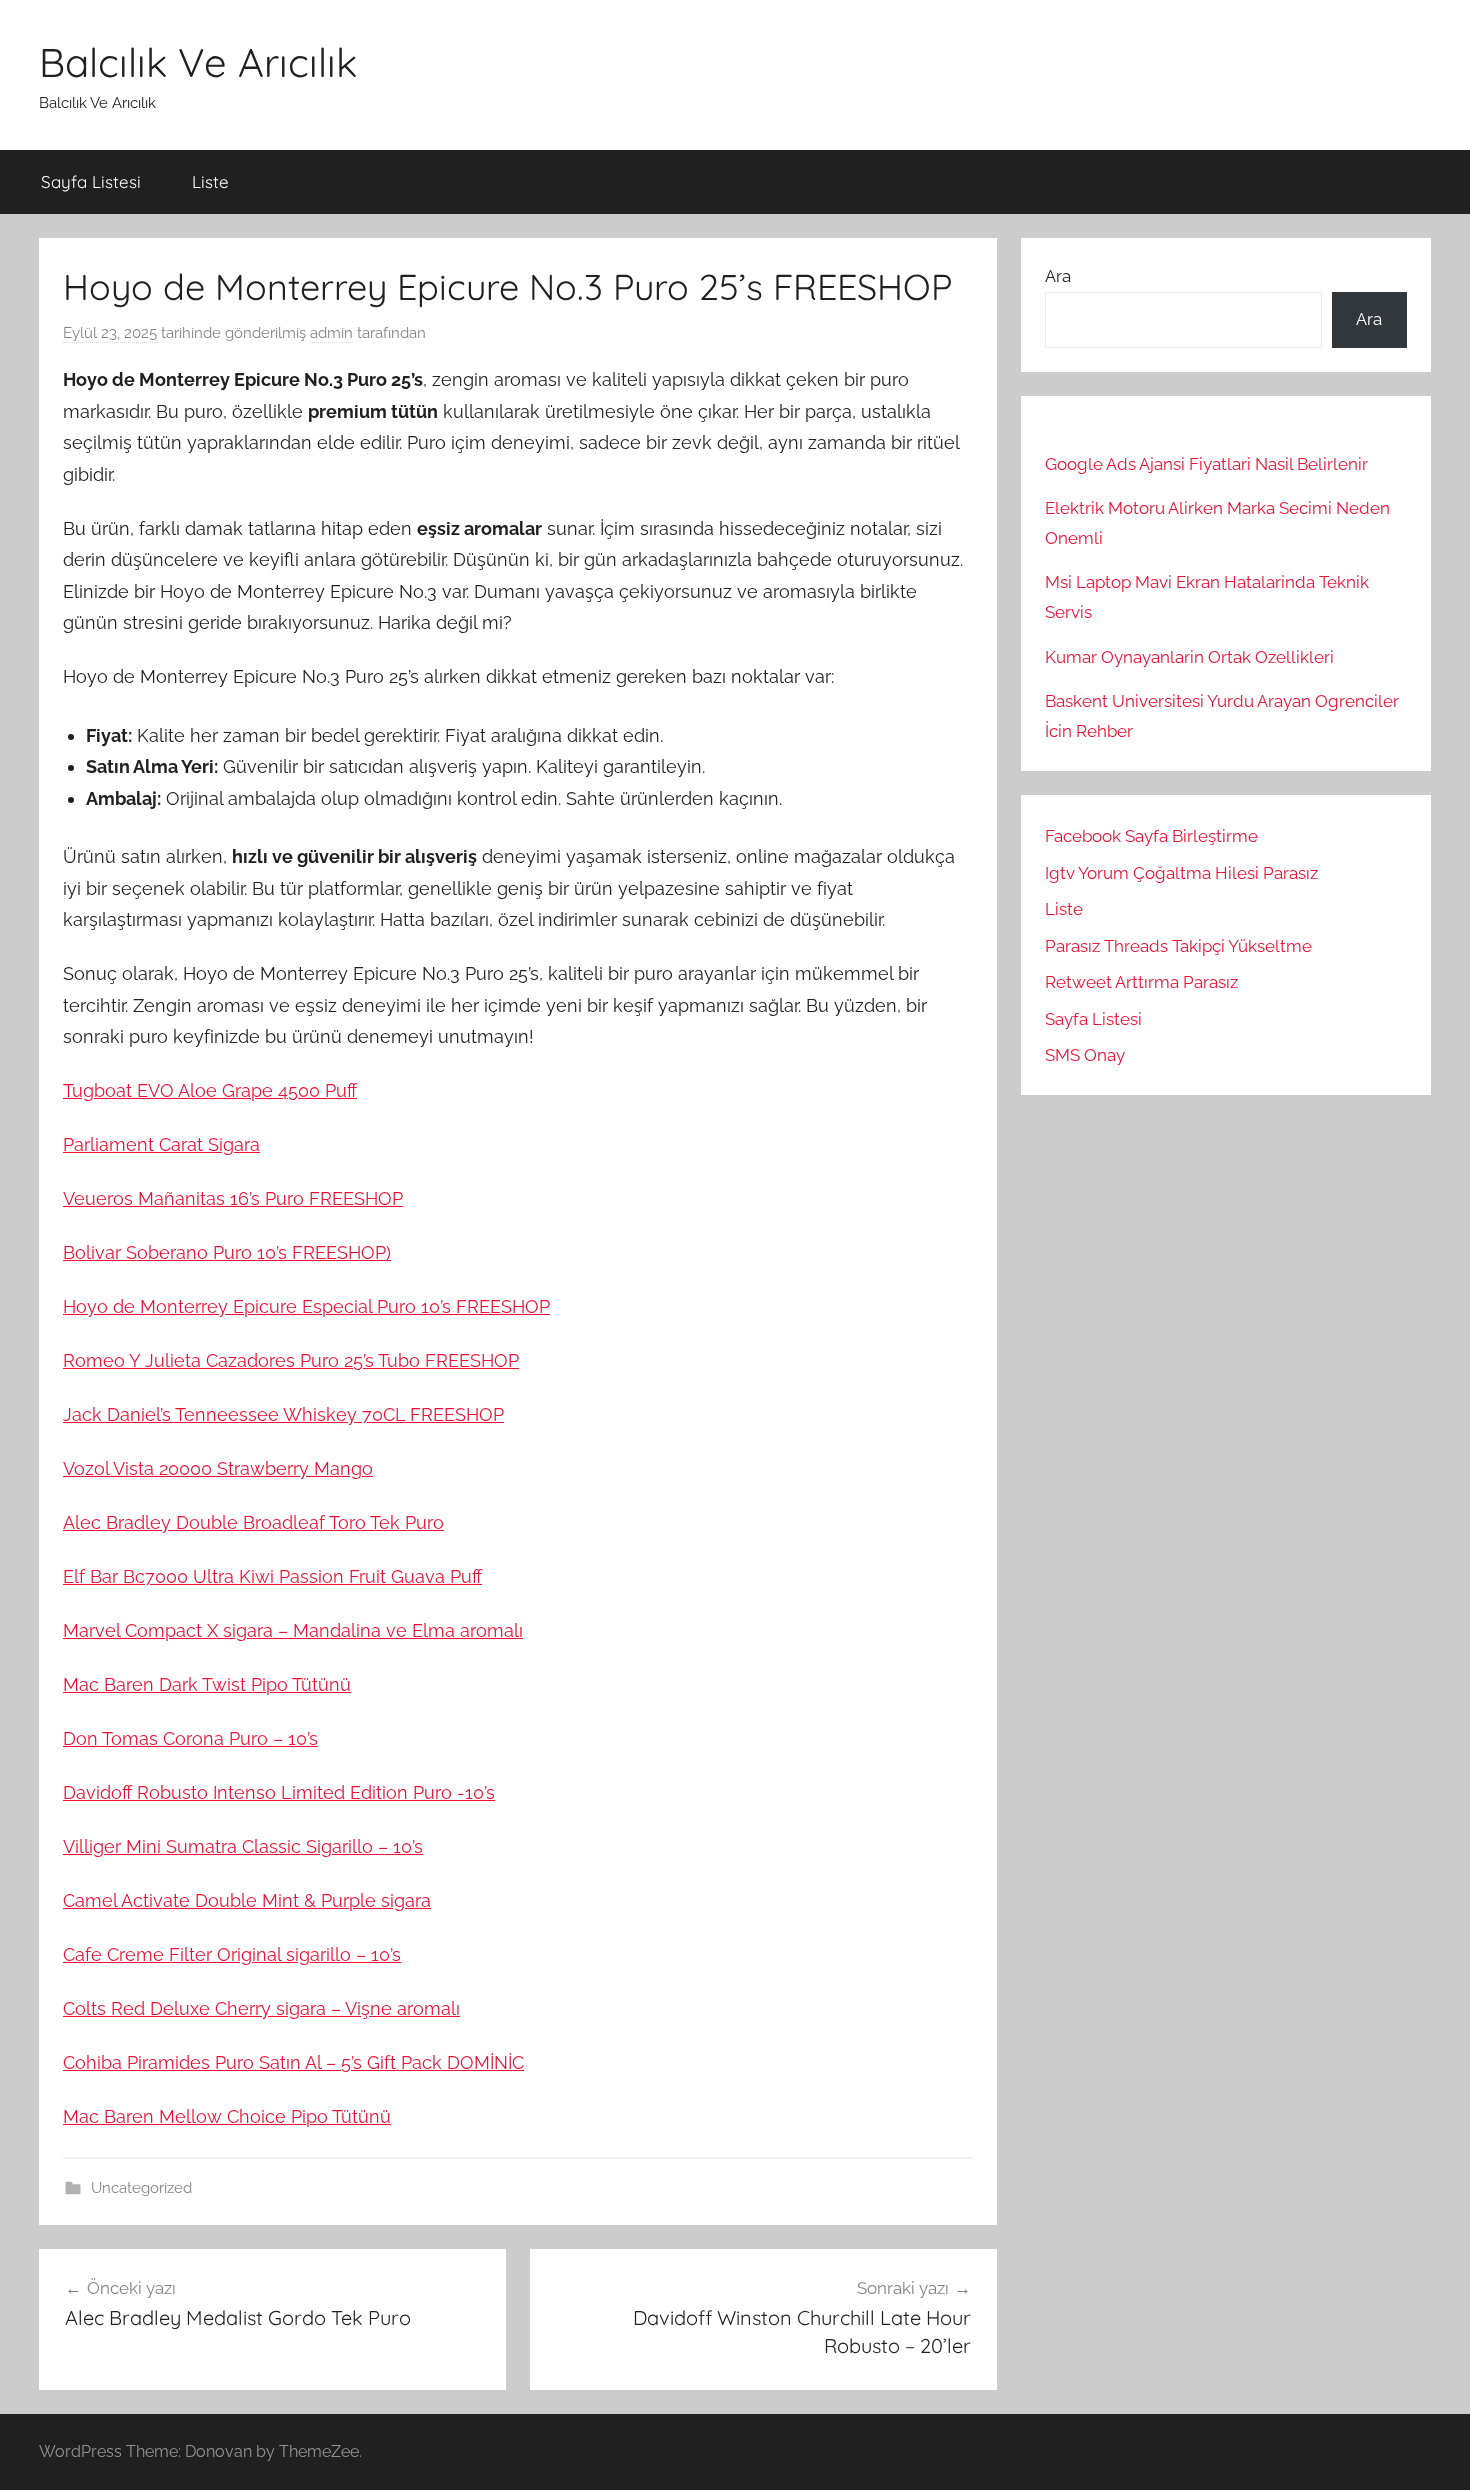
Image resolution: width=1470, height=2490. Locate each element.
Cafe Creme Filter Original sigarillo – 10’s (232, 1954)
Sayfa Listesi (91, 181)
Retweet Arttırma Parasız (1141, 982)
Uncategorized (141, 2188)
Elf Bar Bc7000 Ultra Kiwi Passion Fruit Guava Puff (272, 1576)
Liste (210, 181)
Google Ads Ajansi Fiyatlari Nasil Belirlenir (1206, 464)
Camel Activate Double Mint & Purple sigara (247, 1900)
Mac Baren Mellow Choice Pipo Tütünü (227, 2116)
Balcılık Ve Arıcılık (198, 62)
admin (331, 333)
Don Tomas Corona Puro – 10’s (190, 1738)
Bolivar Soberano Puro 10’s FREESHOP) (227, 1252)
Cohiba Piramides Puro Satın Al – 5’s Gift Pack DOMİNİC (293, 2062)
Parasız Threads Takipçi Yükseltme (1178, 946)
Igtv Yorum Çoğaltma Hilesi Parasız (1181, 873)
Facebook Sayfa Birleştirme (1151, 836)
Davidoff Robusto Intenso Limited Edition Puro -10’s (279, 1792)
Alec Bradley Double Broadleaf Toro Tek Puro (253, 1522)
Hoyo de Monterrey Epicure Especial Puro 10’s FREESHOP (306, 1306)
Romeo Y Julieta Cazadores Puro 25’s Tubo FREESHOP (291, 1360)
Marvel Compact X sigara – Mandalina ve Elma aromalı (293, 1630)
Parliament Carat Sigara (161, 1144)
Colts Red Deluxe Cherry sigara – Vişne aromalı (261, 2008)
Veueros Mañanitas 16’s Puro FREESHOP (233, 1198)
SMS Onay (1085, 1055)
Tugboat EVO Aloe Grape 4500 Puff (210, 1090)
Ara (1058, 276)
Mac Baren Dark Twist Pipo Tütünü (207, 1684)
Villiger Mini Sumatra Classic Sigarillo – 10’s (243, 1846)
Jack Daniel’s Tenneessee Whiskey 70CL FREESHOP (283, 1414)
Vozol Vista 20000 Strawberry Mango (218, 1468)
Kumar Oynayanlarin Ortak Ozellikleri (1189, 657)
